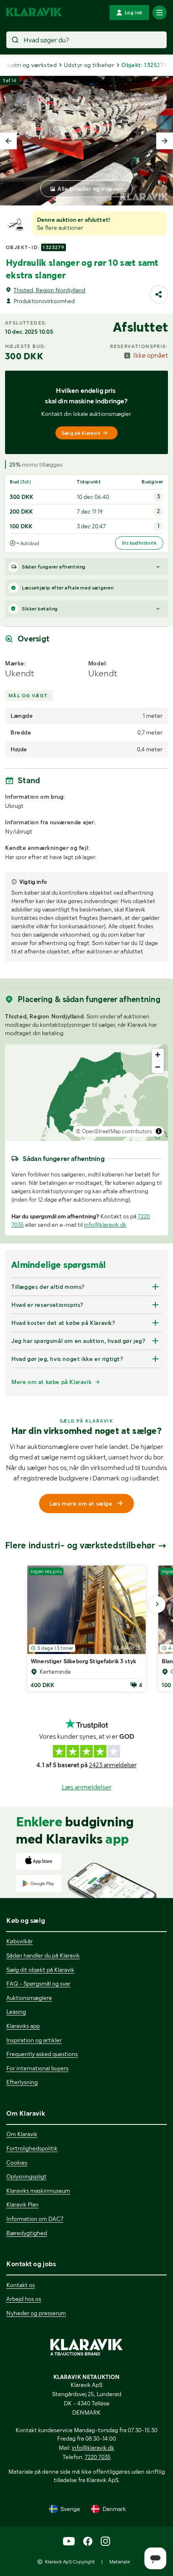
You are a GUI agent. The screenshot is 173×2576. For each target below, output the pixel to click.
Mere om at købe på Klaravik (51, 1382)
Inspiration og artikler (34, 2040)
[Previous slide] (8, 141)
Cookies (17, 2163)
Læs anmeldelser (87, 1787)
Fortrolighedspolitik (32, 2148)
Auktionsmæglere (29, 1998)
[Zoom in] (158, 1055)
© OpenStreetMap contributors (114, 1131)
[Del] (159, 294)
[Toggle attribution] (159, 1131)
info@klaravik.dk (105, 1225)
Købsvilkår (20, 1941)
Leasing (16, 2012)
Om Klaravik (22, 2134)
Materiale (119, 2562)
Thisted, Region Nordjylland (49, 290)
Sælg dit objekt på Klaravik (40, 1970)
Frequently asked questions (42, 2054)
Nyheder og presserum (36, 2313)
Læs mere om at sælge (81, 1504)
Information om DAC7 (35, 2219)
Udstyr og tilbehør (89, 65)
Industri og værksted (28, 65)
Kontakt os (21, 2285)
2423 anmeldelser (113, 1765)
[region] (86, 1093)
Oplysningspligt (26, 2176)
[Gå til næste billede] (157, 1605)
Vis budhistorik (139, 543)
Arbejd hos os (24, 2299)
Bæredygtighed (27, 2233)
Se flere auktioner (60, 228)
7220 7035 (98, 2457)
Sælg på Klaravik (81, 433)
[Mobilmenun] (160, 13)
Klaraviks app (23, 2026)
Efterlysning (22, 2082)
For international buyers (37, 2068)
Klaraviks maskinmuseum (38, 2191)
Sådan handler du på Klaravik (43, 1955)
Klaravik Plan (22, 2205)
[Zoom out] (158, 1067)
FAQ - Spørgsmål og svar (38, 1984)
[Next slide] (165, 141)
